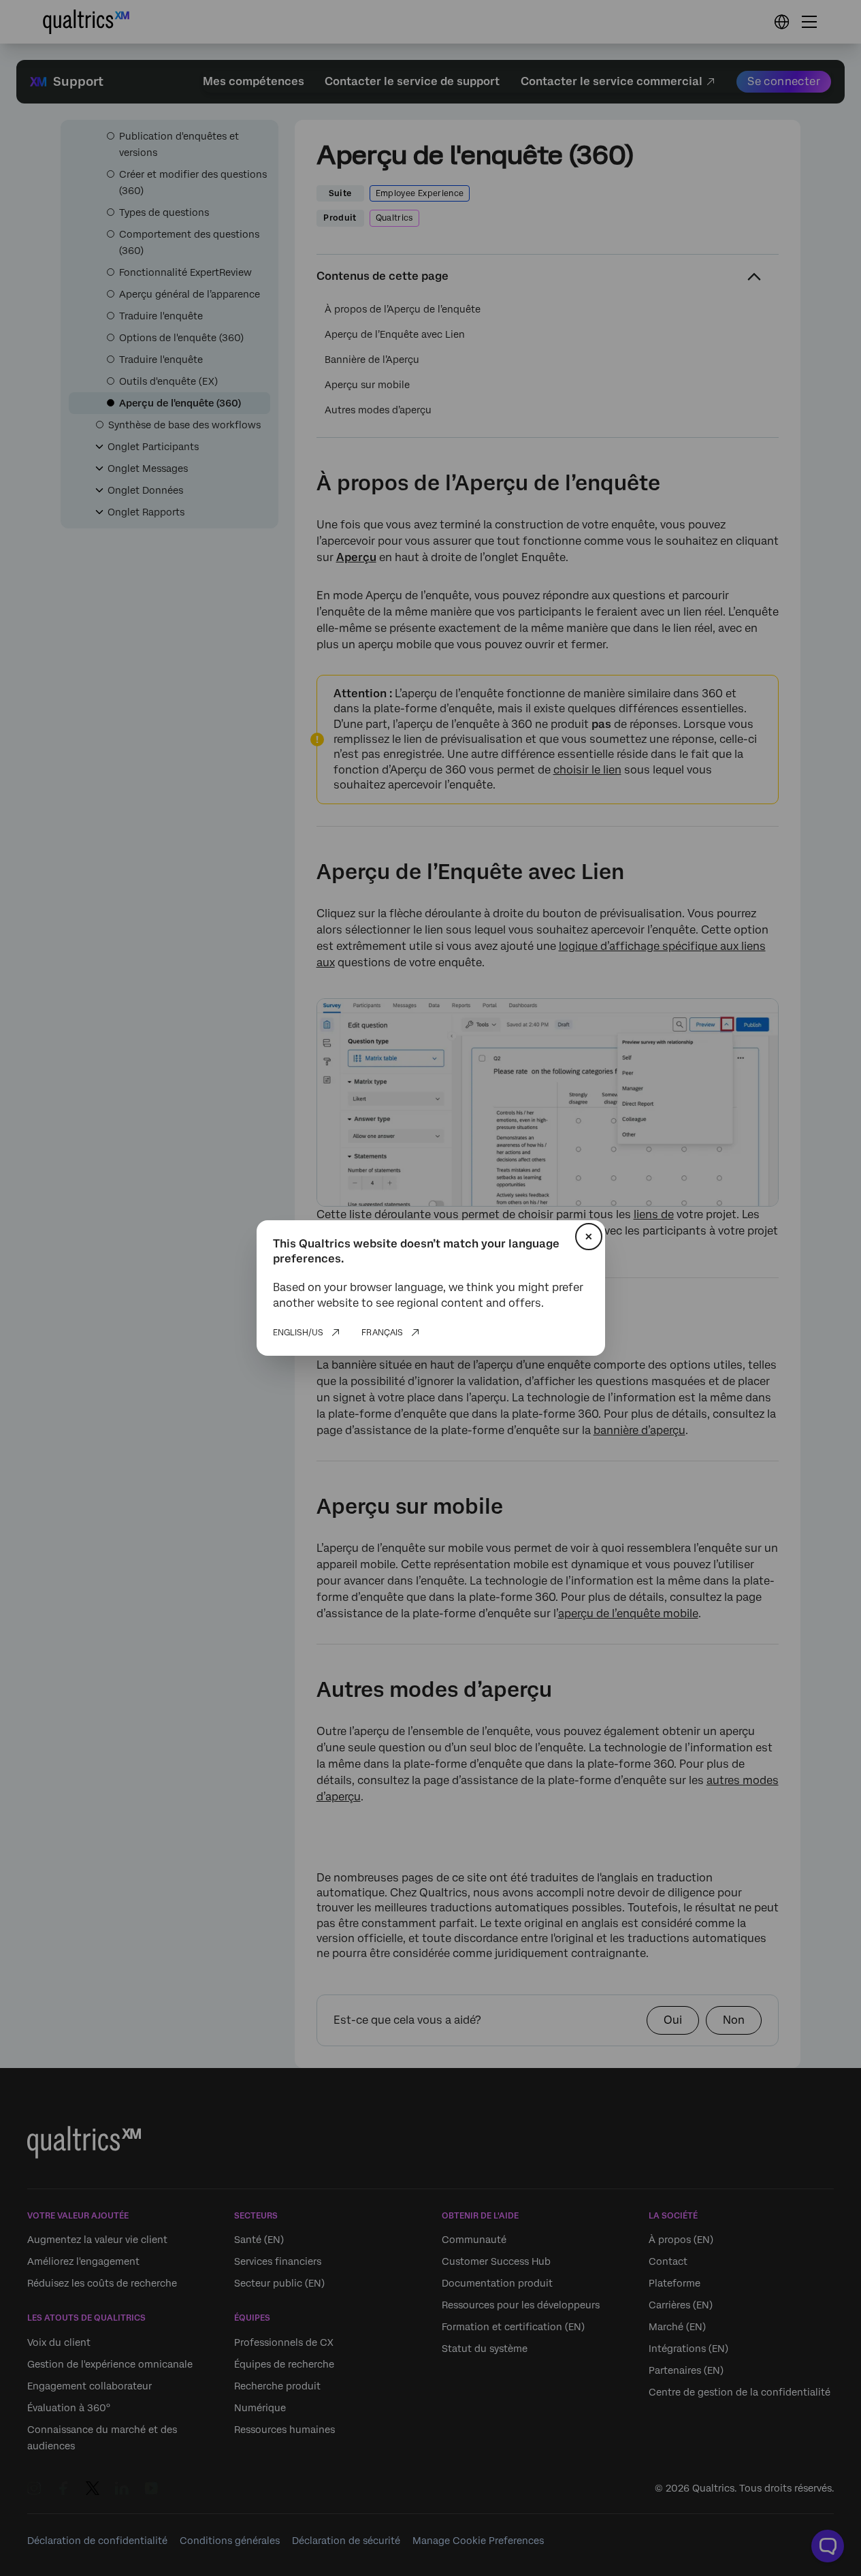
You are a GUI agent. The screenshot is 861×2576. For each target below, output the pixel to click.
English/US (298, 1333)
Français (382, 1333)
